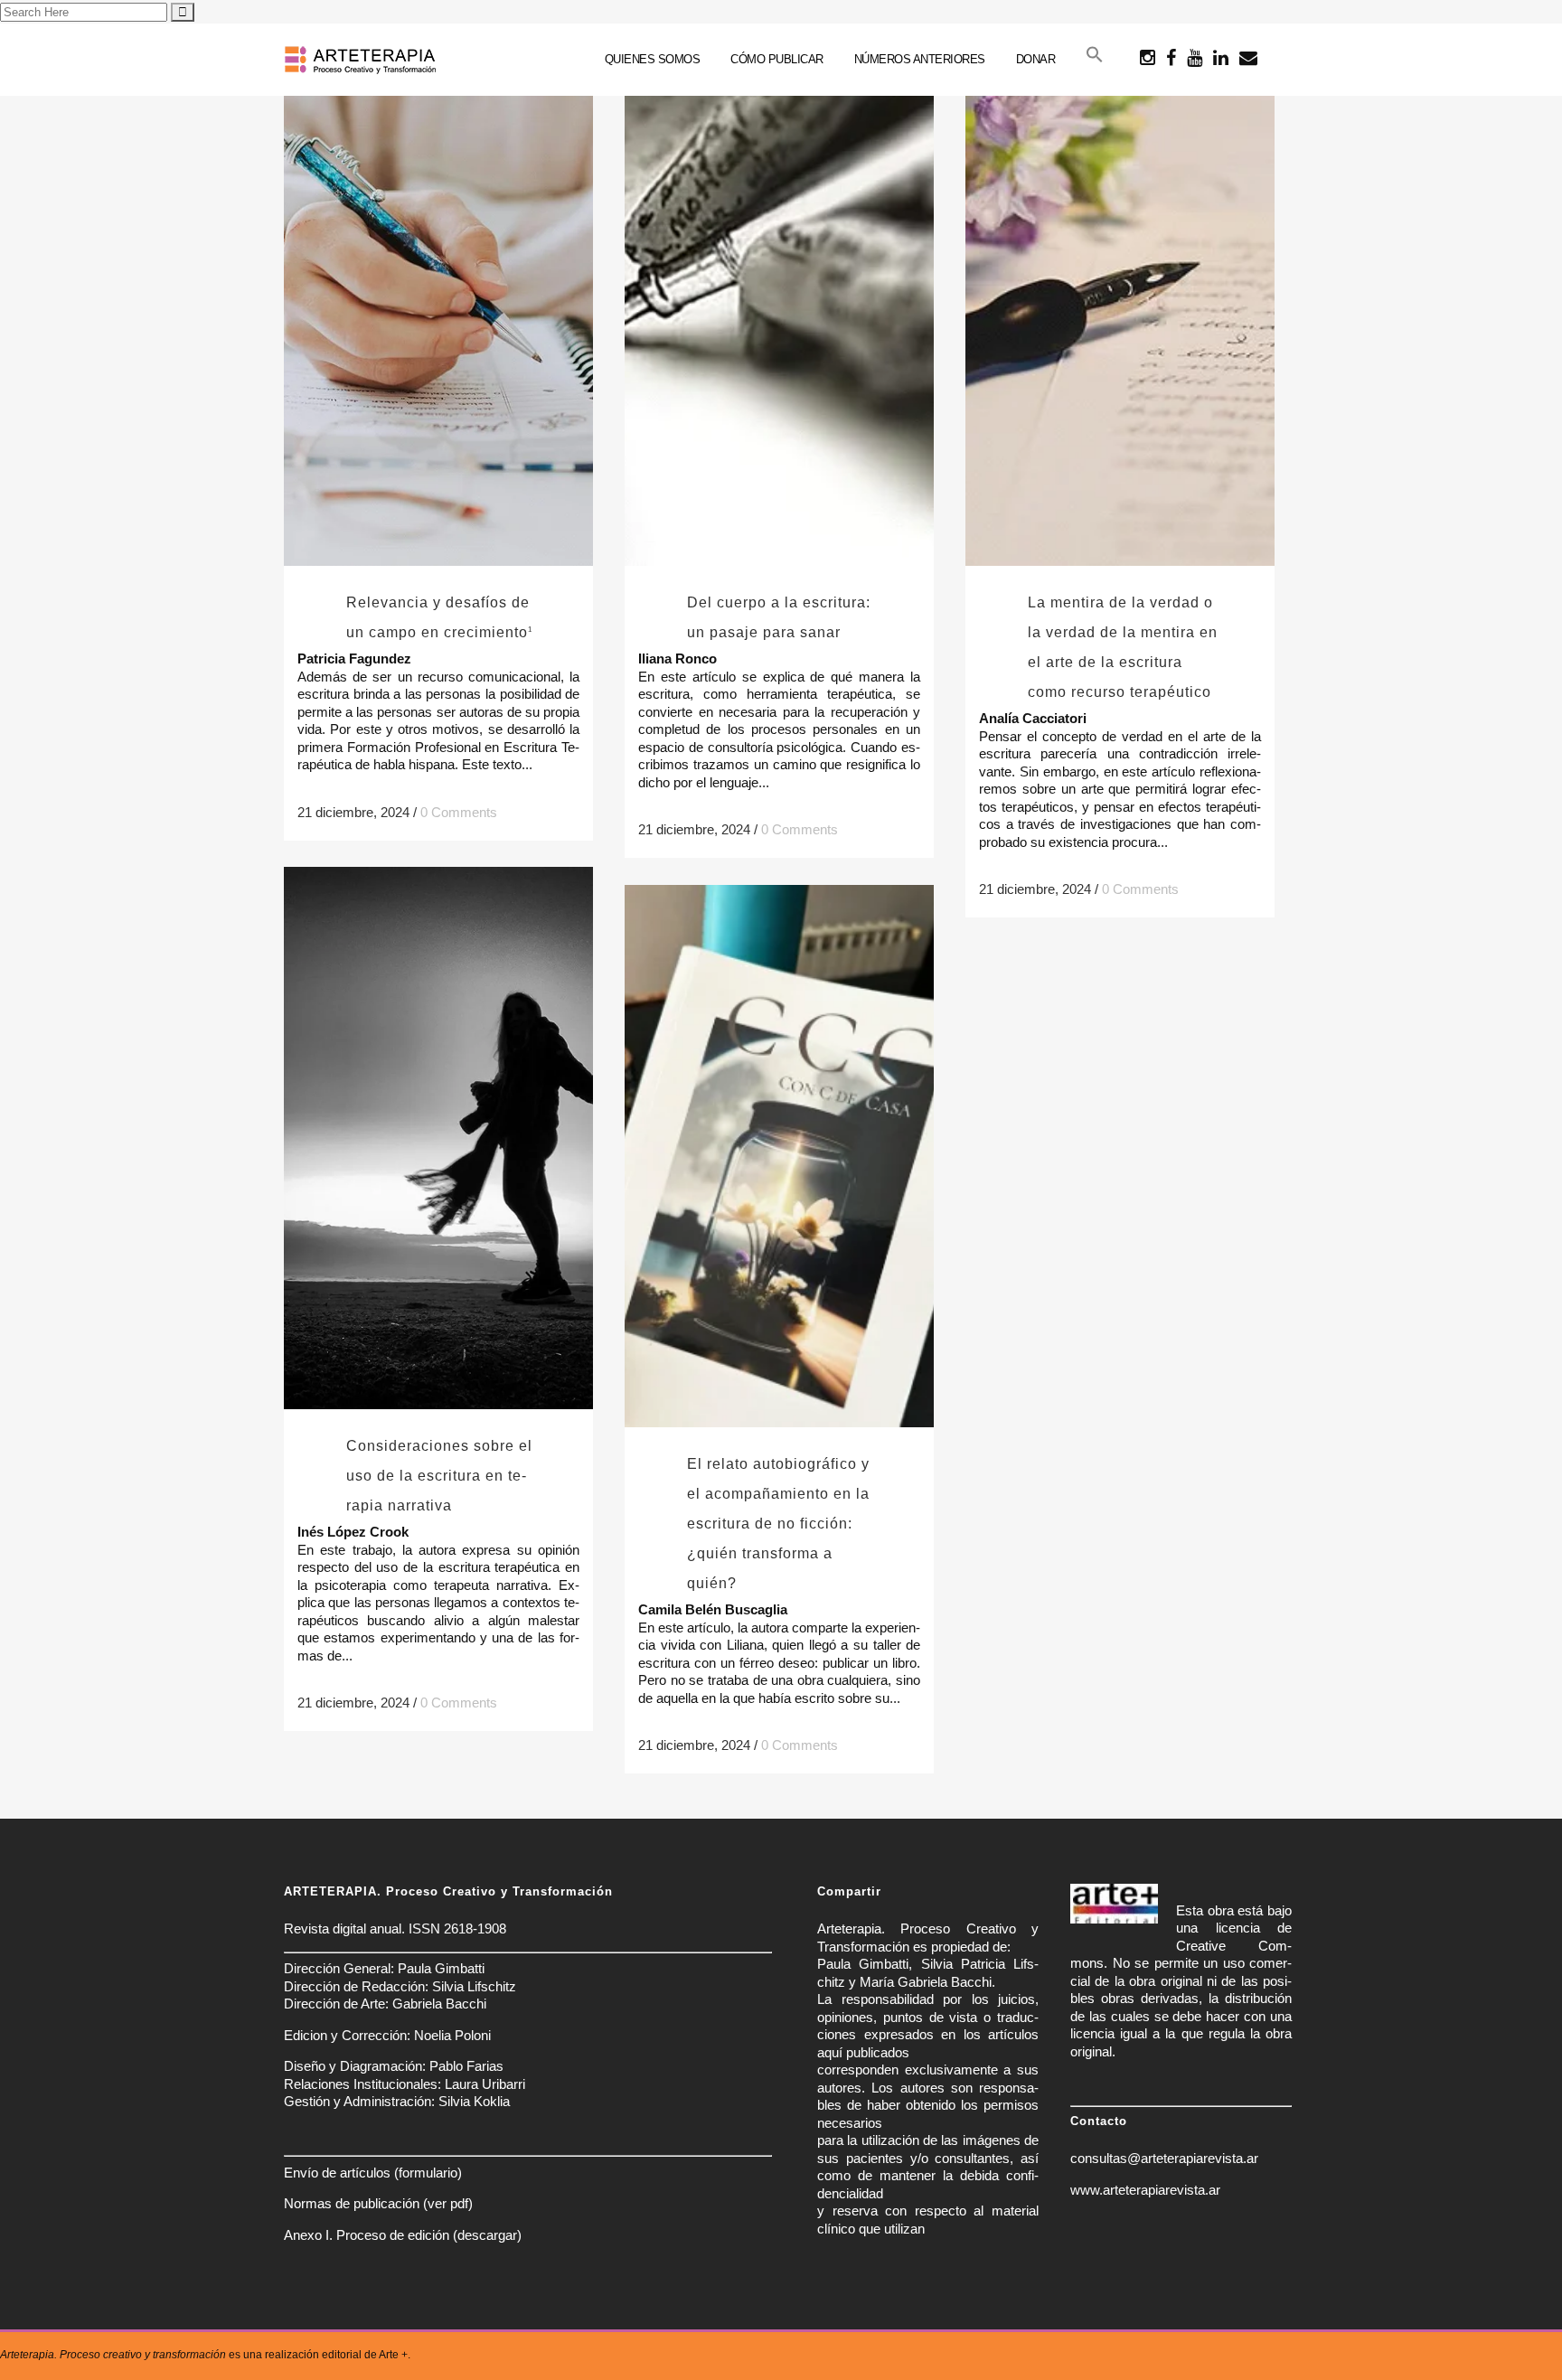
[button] (1095, 60)
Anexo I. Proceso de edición (367, 2235)
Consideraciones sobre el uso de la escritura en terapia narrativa (439, 1476)
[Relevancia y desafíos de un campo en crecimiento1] (438, 295)
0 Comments (459, 812)
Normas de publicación (352, 2203)
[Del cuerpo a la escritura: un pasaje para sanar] (779, 295)
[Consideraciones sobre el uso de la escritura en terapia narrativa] (438, 1138)
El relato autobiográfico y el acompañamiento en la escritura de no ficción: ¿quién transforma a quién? (778, 1524)
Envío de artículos (337, 2173)
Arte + (393, 2355)
